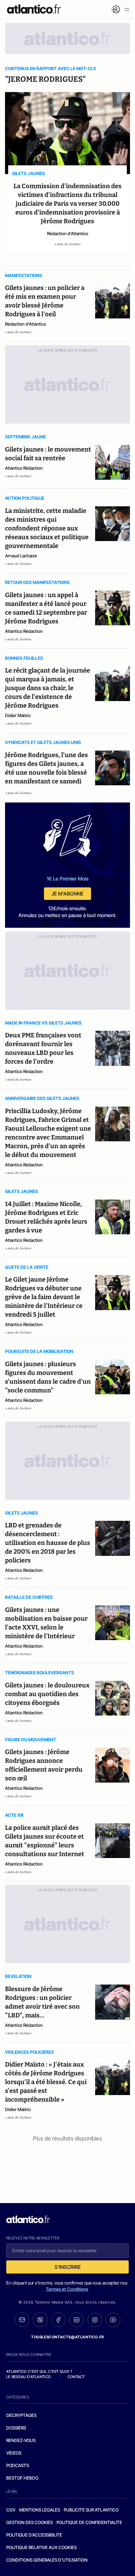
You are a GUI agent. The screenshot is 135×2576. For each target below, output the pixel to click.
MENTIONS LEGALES (40, 2510)
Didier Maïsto (18, 715)
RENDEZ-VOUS (21, 2440)
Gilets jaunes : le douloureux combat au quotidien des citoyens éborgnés (47, 1694)
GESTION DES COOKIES (30, 2522)
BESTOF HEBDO (22, 2478)
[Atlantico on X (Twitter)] (40, 2320)
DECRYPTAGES (21, 2415)
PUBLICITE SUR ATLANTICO (91, 2510)
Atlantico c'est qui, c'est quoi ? (39, 2371)
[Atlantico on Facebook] (58, 2320)
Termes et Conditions (67, 2289)
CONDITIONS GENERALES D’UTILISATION (47, 2560)
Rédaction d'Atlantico (68, 233)
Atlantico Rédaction (24, 468)
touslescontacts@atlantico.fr (67, 2337)
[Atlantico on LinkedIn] (77, 2320)
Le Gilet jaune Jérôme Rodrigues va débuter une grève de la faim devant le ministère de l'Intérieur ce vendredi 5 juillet (44, 1297)
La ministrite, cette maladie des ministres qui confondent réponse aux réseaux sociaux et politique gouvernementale (47, 528)
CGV (11, 2510)
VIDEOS (14, 2453)
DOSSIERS (16, 2428)
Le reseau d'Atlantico (29, 2377)
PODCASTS (18, 2465)
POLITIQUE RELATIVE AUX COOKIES (41, 2547)
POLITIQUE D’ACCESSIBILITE (34, 2535)
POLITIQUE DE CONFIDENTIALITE (89, 2522)
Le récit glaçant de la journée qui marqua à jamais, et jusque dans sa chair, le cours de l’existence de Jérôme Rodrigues (48, 688)
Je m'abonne (67, 894)
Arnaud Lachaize (21, 556)
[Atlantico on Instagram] (95, 2320)
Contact (76, 2377)
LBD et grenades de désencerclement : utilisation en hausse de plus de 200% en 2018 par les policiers (48, 1543)
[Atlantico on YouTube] (113, 2320)
